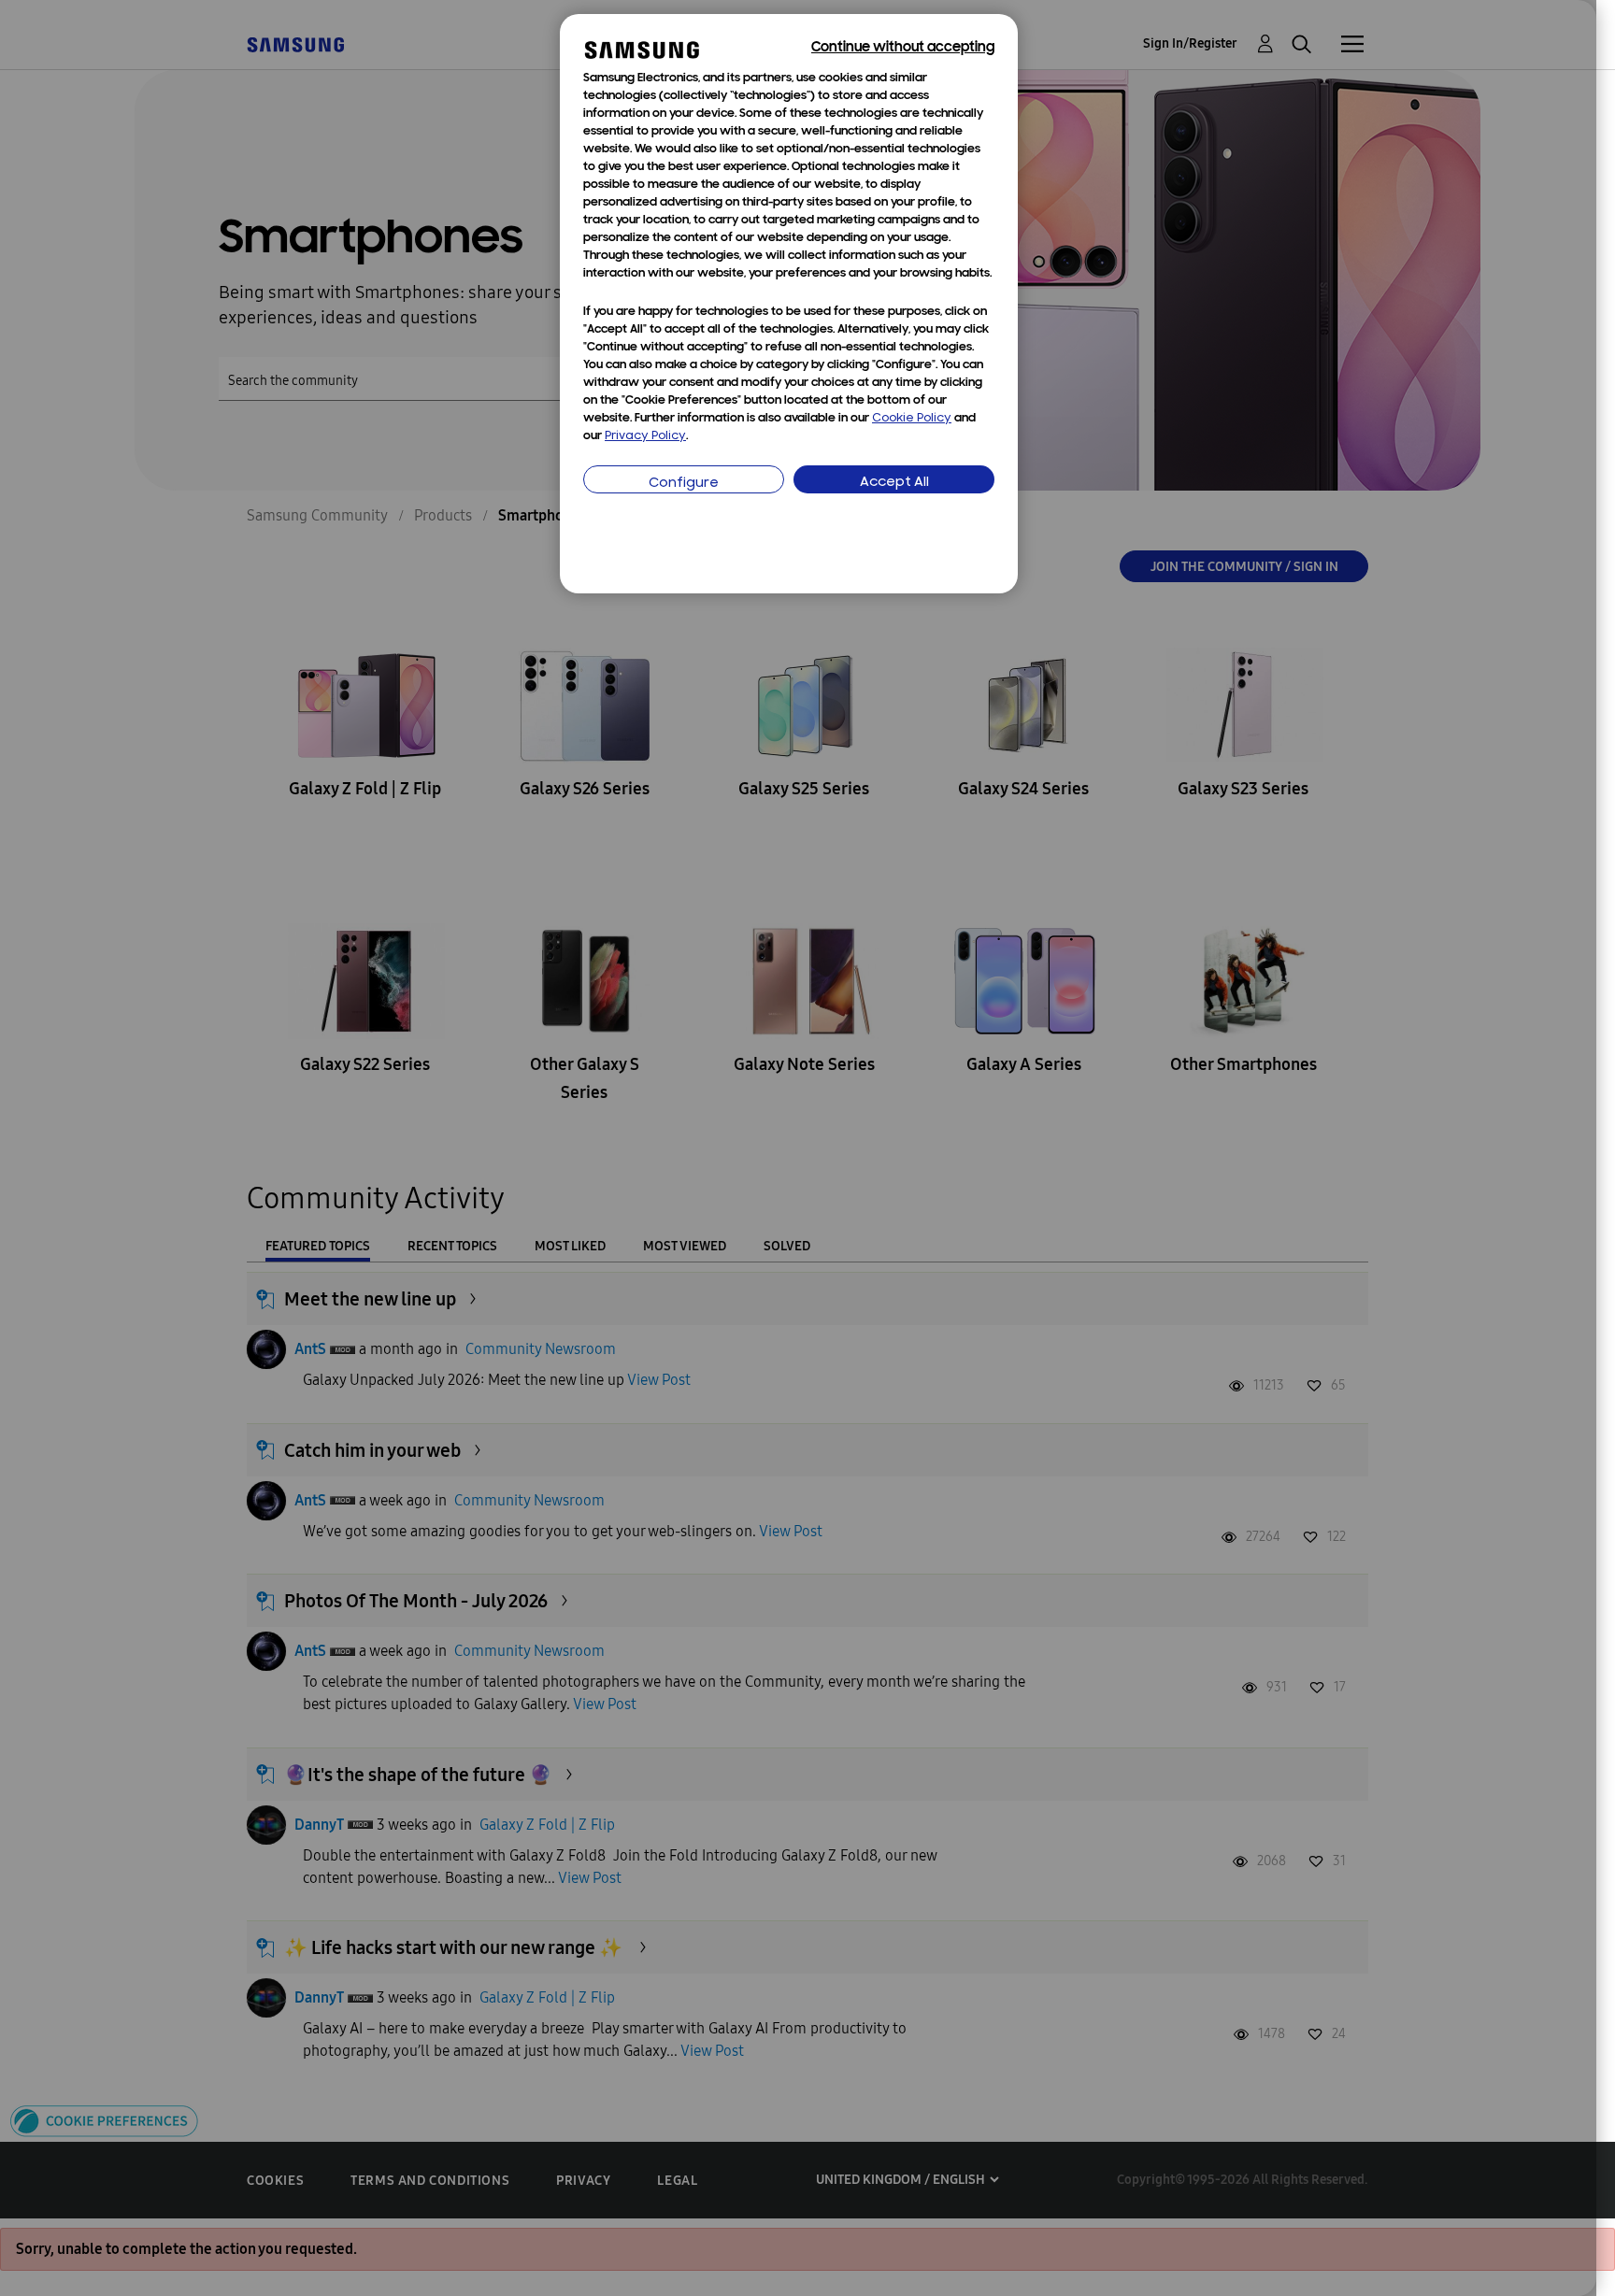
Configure (684, 484)
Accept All (894, 483)
